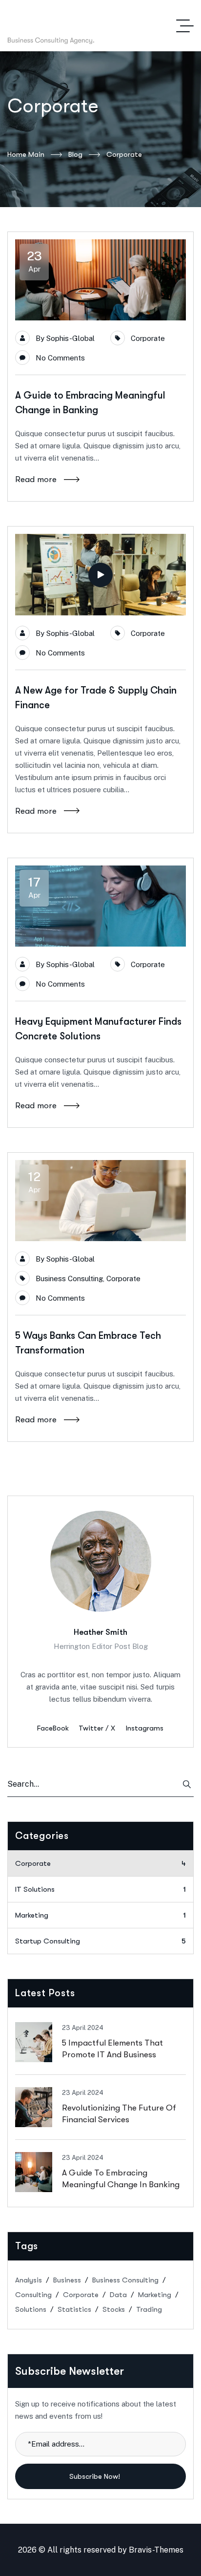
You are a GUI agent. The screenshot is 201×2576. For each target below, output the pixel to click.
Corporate (148, 338)
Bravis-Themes (156, 2550)
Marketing (100, 1915)
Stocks (114, 2309)
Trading (149, 2309)
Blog (75, 154)
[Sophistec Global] (90, 26)
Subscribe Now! (96, 2476)
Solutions (31, 2309)
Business (67, 2280)
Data (118, 2295)
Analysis (29, 2280)
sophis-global (70, 338)
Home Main (26, 154)
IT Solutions (100, 1889)
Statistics (74, 2309)
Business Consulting (69, 1278)
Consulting (33, 2295)
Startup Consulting (100, 1941)
